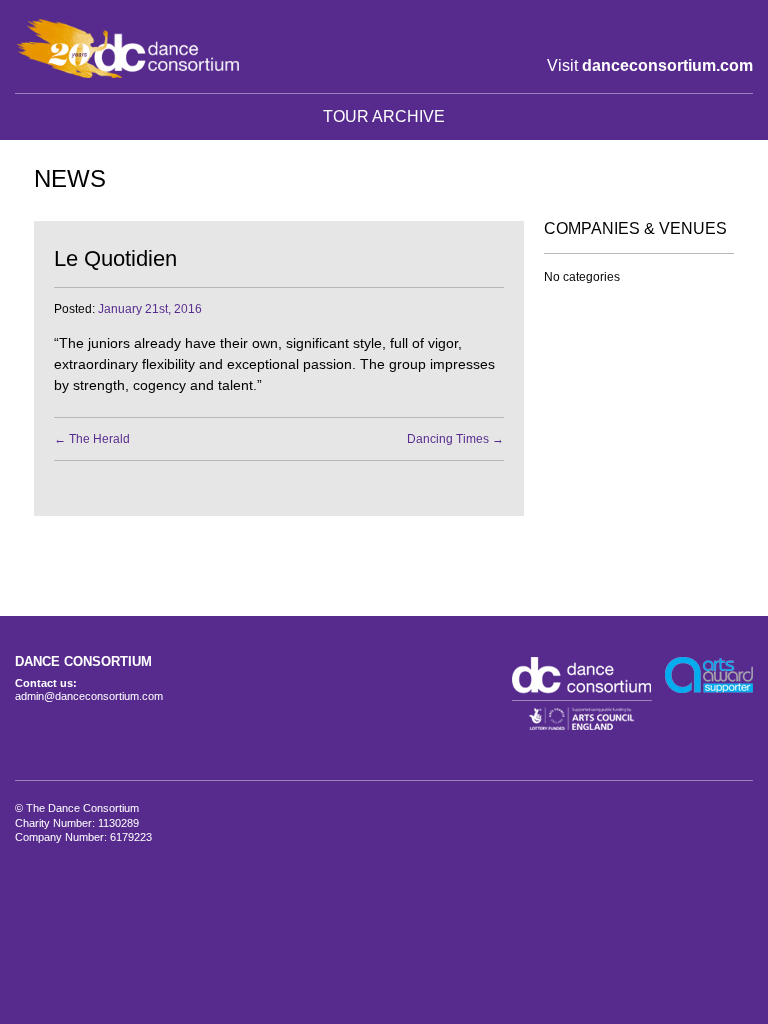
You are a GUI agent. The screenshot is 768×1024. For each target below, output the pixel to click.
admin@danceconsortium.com (89, 696)
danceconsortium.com (667, 65)
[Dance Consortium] (127, 48)
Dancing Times (455, 439)
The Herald (92, 439)
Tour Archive (384, 116)
